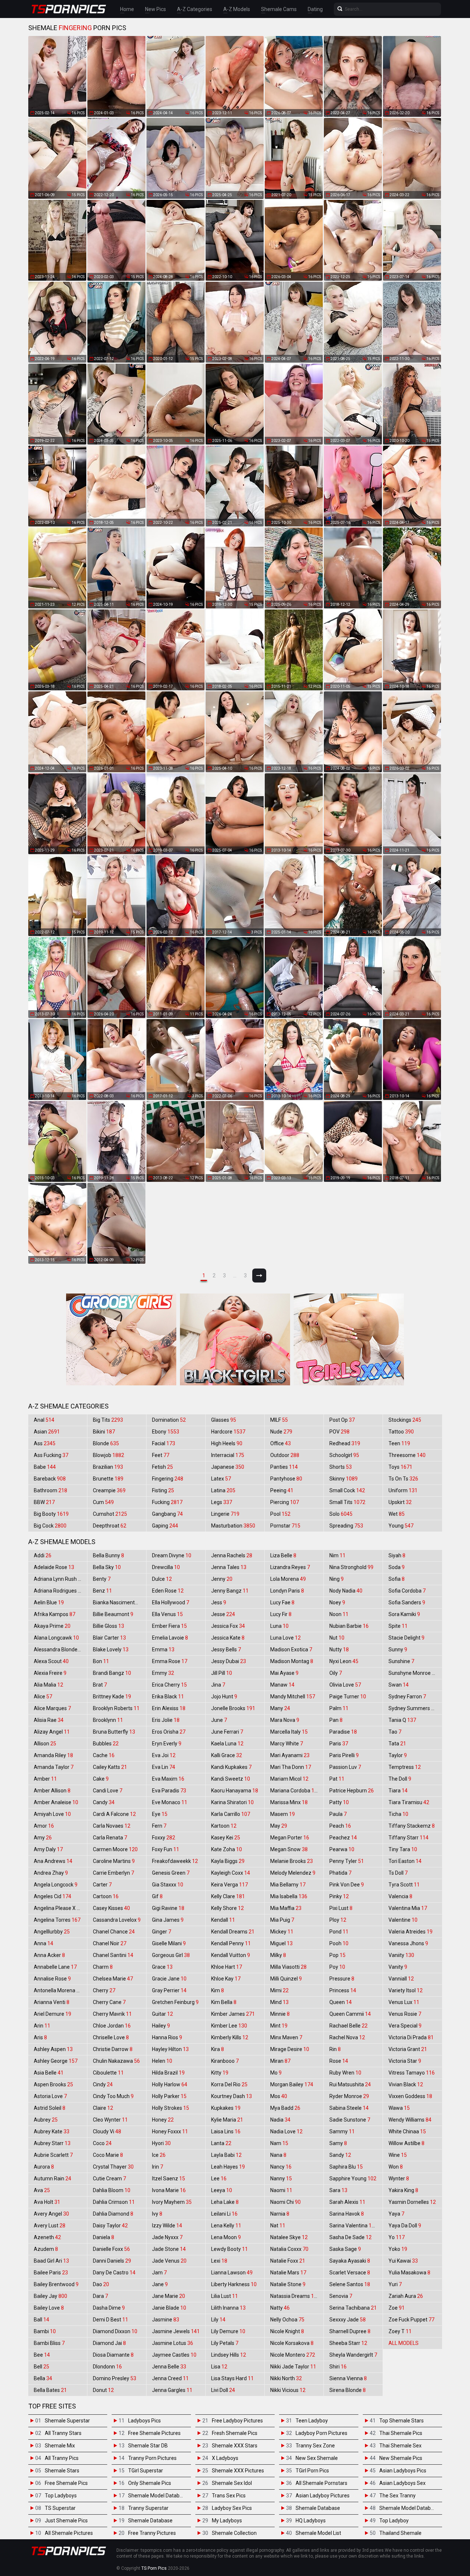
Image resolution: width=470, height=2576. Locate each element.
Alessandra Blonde (59, 1649)
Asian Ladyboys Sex (402, 2483)
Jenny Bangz (230, 1591)
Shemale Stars (62, 2471)
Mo (276, 2073)
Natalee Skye (289, 2237)
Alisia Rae (49, 1720)
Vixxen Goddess (410, 2096)
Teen (399, 1443)
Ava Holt (47, 2202)
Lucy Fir (281, 1614)
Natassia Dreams (295, 2296)
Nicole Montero (293, 2355)
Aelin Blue (49, 1602)
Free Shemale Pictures (154, 2433)
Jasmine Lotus (173, 2343)
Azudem (46, 2249)
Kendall (223, 1920)
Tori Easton (405, 1861)
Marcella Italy (289, 1732)
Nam (279, 2143)
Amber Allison (52, 1791)
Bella (43, 2378)
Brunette (108, 1479)
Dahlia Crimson (114, 2202)
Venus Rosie (405, 2014)
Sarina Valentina (353, 2226)
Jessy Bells (226, 1649)
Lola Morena (288, 1579)
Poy (337, 1967)
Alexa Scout (51, 1661)
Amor (44, 1826)
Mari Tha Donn (291, 1767)
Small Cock (347, 1490)
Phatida (340, 1873)
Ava (42, 2190)
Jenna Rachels (232, 1555)
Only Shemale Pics (150, 2483)
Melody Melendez (293, 1873)
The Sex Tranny (397, 2496)
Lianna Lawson (232, 2273)
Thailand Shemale (400, 2533)
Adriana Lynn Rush (59, 1579)
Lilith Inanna (228, 2308)
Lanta (221, 2143)
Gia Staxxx (168, 1885)
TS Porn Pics (154, 2568)
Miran (280, 2061)
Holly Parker (169, 2096)
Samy (338, 2143)
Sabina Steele (349, 2108)
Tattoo (401, 1432)
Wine (398, 2155)
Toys (400, 1467)
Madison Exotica (291, 1649)
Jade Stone (169, 2249)
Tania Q (402, 1720)
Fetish (162, 1467)
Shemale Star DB (148, 2446)
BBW (44, 1502)
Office (281, 1443)
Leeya (222, 2190)
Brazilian (108, 1467)
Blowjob (109, 1455)
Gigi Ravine (168, 1908)
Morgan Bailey (292, 2084)
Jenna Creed (170, 2378)
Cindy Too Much (113, 2096)
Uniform (403, 1490)
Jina (218, 1685)
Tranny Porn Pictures (152, 2458)
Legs (222, 1502)
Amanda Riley (53, 1755)
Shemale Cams (279, 9)
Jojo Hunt (224, 1697)
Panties (284, 1467)
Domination (169, 1420)
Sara (338, 2190)
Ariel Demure (53, 2014)
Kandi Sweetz (231, 1779)
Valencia (400, 1896)
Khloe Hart (227, 1967)
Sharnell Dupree (350, 2331)
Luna (279, 1626)
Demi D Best (111, 2320)
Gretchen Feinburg (175, 2002)
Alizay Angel (52, 1732)
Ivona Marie (169, 2190)
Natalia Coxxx (289, 2249)
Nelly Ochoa (287, 2320)
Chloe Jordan (112, 2026)
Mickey (282, 1932)
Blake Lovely (111, 1649)
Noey (337, 1602)
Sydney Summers (413, 1708)
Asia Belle (49, 2073)
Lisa (219, 2367)
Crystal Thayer (113, 2167)
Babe (45, 1467)
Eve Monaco (170, 1802)
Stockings (405, 1420)
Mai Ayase (284, 1673)
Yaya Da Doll (405, 2226)
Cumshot (110, 1514)
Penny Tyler (347, 1861)
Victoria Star (405, 2061)
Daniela (104, 2237)
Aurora (44, 2167)
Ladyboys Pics (144, 2421)
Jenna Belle (169, 2367)
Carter (102, 1885)
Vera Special (405, 2026)
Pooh (339, 1943)
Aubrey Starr (52, 2143)
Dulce (162, 1579)
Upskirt (400, 1502)
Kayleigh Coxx (231, 1873)
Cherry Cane (109, 2002)
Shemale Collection (234, 2533)
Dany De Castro (114, 2273)
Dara (100, 2296)
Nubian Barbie (349, 1626)
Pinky (339, 1896)
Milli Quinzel (286, 1979)
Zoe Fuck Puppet (411, 2320)
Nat (278, 2226)
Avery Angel (51, 2214)
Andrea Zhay (51, 1873)
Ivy (157, 2214)
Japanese (228, 1467)
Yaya (396, 2214)
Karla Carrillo (231, 1814)
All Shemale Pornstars (321, 2483)
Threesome (407, 1455)
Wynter (399, 2179)
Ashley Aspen (53, 2049)
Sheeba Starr (348, 2343)
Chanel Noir (110, 1943)
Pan (336, 1720)
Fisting (163, 1490)
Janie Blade (169, 2308)
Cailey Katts (110, 1767)
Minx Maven (286, 2037)
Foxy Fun (166, 1849)
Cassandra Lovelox (117, 1920)
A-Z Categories (195, 9)
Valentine (403, 1920)
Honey (163, 2120)
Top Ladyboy (394, 2521)
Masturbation (233, 1526)
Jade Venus (169, 2261)
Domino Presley (115, 2378)
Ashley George (56, 2061)
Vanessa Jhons (408, 1943)
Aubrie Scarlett (53, 2155)
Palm (339, 1708)
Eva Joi (164, 1755)
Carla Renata (110, 1838)
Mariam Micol (289, 1779)
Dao (101, 2284)
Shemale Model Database (158, 2496)
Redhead (345, 1443)
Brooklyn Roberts (116, 1708)
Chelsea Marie (113, 1979)
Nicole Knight (287, 2331)
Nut (337, 1638)
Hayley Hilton (170, 2049)
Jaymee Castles (174, 2355)
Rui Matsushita (350, 2084)
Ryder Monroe (349, 2096)
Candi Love (108, 1791)
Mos (279, 2096)
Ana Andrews (53, 1861)
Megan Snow (289, 1849)
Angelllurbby (52, 1932)
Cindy (103, 2084)
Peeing (282, 1490)
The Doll (400, 1779)
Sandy (340, 2155)
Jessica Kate (228, 1638)
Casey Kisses (111, 1908)
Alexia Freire (50, 1673)
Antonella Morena (58, 1990)
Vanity (398, 1967)
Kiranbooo (225, 2061)
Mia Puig (282, 1920)
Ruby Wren (345, 2073)
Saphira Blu (346, 2167)
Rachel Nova (347, 2037)
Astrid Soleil (50, 2108)
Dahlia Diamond (113, 2214)
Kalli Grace (227, 1755)
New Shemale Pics (401, 2458)
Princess (343, 1990)
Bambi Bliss (49, 2343)
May (279, 1826)
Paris (339, 1744)
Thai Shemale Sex (400, 2446)
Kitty (220, 2073)
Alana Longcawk (56, 1638)
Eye (160, 1814)
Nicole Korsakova (292, 2343)
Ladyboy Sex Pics (232, 2508)
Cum (103, 1502)
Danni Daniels (112, 2261)
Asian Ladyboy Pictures (323, 2496)
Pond (339, 1932)
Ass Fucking (51, 1455)
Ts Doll (398, 1873)
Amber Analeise (56, 1802)
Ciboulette (108, 2073)
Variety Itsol (406, 1990)
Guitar (162, 2014)
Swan (399, 1685)
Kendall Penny (231, 1943)
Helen (162, 2061)
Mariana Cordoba (295, 1791)
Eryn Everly (167, 1744)
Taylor (398, 1755)
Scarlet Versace (350, 2273)
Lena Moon (226, 2237)
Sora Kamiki (404, 1614)
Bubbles (106, 1744)
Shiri (338, 2367)
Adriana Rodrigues (59, 1591)
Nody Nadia (346, 1591)
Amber (45, 1779)
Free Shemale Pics (66, 2483)
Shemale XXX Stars (235, 2446)
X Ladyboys (225, 2458)
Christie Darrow (113, 2049)
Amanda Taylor (54, 1767)
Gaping (165, 1526)
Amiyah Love (52, 1814)
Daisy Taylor (110, 2226)
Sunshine (401, 1661)
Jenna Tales (229, 1567)
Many (280, 1708)
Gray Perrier (169, 1990)
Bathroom (50, 1490)
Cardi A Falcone (114, 1814)
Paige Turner (348, 1697)
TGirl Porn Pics (312, 2471)
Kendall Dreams (233, 1932)
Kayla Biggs (228, 1861)
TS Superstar (60, 2508)
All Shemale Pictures (69, 2533)
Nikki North (286, 2378)
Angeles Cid (53, 1896)
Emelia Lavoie (170, 1638)
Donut (103, 2390)
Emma (163, 1649)
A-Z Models (237, 9)
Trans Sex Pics (229, 2496)
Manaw (282, 1685)
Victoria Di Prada (411, 2037)
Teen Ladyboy (312, 2421)
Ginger (162, 1932)
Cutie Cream (109, 2179)
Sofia (397, 1579)
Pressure (342, 1979)
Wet (397, 1514)
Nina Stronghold (351, 1567)
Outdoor (285, 1455)
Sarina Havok (347, 2214)
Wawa (399, 2108)
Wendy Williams (410, 2120)
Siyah (397, 1555)
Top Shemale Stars (402, 2421)
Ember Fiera (169, 1626)
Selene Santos (350, 2284)
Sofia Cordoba (407, 1591)
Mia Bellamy (288, 1885)
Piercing (285, 1502)
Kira (218, 2049)
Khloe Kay (226, 1979)
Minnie (280, 2014)
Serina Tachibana (353, 2308)
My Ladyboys (227, 2521)
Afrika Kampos (55, 1614)
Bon (101, 1661)
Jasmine (166, 2320)
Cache (104, 1755)
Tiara (398, 1791)
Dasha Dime (109, 2308)
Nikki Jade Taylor (293, 2367)
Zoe (397, 2308)
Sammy (342, 2131)
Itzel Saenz (169, 2179)
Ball (41, 2320)
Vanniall (401, 1979)
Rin (335, 2049)
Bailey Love (49, 2308)
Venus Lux (404, 2002)
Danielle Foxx (111, 2249)
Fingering (168, 1479)
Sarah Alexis (347, 2202)
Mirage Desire (290, 2049)
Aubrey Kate (52, 2131)
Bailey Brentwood (56, 2284)
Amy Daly (48, 1849)
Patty (339, 1802)
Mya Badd (285, 2108)
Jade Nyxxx (167, 2237)
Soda (397, 1567)
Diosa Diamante (113, 2355)
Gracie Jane (169, 1979)
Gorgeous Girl (171, 1955)
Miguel (281, 1943)
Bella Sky (107, 1567)
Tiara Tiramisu (409, 1802)
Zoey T (400, 2331)
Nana (278, 2155)
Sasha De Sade (350, 2237)
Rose (339, 2061)
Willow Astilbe (406, 2143)
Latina (223, 1490)
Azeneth (47, 2237)
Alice (43, 1697)
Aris (40, 2037)
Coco (102, 2143)
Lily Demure (228, 2331)
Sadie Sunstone (350, 2120)
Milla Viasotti (288, 1967)
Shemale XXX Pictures (238, 2471)
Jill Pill (222, 1673)
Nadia (280, 2120)
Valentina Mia (408, 1908)
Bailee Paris (51, 2273)
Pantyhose (286, 1479)
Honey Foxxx (170, 2131)
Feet (161, 1455)
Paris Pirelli (344, 1755)
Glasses (224, 1420)
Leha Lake (225, 2202)
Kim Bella (224, 2002)
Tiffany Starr (408, 1838)
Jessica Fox (228, 1626)
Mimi (279, 1990)
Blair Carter (109, 1638)
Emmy (163, 1673)
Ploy (338, 1920)
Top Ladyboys (61, 2496)
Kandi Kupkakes (231, 1767)
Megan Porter (290, 1838)
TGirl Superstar (146, 2471)
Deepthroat (110, 1526)
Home (127, 9)
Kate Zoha (227, 1849)
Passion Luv (345, 1767)
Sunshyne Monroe (413, 1673)
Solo (341, 1514)
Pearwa (342, 1849)
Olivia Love (345, 1685)
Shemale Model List (318, 2533)
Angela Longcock (56, 1885)
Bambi (45, 2331)
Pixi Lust (341, 1908)
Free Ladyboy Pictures (237, 2421)
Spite (398, 1626)
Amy (43, 1838)
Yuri (395, 2284)
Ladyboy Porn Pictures (321, 2433)
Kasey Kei (226, 1838)
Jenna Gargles (172, 2390)
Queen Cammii (350, 2014)
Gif (157, 1896)
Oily (336, 1673)
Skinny (344, 1479)
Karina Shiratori (232, 1802)
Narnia (280, 2214)
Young (401, 1526)
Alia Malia (48, 1685)
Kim (218, 1990)
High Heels (227, 1443)
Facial (164, 1443)
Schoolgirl (344, 1455)
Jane (160, 2284)
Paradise (343, 1732)
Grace (162, 1967)
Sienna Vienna (348, 2378)
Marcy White (287, 1744)
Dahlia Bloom (112, 2190)
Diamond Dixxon (115, 2331)
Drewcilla (166, 1567)
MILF (279, 1420)
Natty (280, 2308)
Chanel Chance (114, 1932)
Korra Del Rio (229, 2084)
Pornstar (285, 1526)
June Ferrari (227, 1732)
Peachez (343, 1838)
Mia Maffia (286, 1908)
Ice (159, 2155)
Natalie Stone (288, 2284)
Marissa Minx (289, 1802)
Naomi (281, 2190)
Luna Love (285, 1638)
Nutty (339, 1649)
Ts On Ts (403, 1479)
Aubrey (46, 2120)
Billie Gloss (109, 1626)
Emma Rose (170, 1661)
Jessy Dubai (229, 1661)
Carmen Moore (115, 1849)
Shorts (341, 1467)
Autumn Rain (53, 2179)
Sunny (398, 1649)
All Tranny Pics (62, 2458)
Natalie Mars (288, 2273)
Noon (339, 1614)
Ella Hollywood (171, 1602)
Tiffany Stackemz (412, 1826)
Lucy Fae (282, 1602)
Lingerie (225, 1514)
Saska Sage (345, 2249)
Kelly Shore (227, 1908)
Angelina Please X (58, 1908)
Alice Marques (52, 1708)
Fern (159, 1826)
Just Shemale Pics (66, 2521)
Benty (102, 1579)
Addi (43, 1555)
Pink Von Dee (347, 1885)
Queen (341, 2002)
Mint (279, 2026)
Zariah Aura (406, 2296)
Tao (395, 1732)
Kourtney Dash (232, 2096)
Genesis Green (171, 1873)
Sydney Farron (407, 1697)
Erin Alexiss (169, 1708)
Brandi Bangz (112, 1673)
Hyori (161, 2143)
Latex (221, 1479)
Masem (283, 1814)
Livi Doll (223, 2390)
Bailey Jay (50, 2296)
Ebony (166, 1432)
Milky (278, 1955)
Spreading (346, 1526)
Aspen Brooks (53, 2084)
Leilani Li (224, 2214)
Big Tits (108, 1420)
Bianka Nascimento (119, 1602)
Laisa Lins (226, 2131)
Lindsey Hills (229, 2355)
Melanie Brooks (292, 1861)
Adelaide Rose (54, 1567)
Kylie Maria (227, 2120)
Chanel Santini (113, 1955)
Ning (337, 1579)
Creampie (109, 1490)
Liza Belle (283, 1555)
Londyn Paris (287, 1591)
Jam (159, 2273)
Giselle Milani (169, 1943)
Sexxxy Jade (348, 2320)
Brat (100, 1685)
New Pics (156, 9)
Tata (397, 1744)
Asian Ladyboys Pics (403, 2471)
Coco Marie (108, 2155)
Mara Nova (285, 1720)
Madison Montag (292, 1661)
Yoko (398, 2249)
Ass (45, 1443)
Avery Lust (50, 2226)
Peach (340, 1826)
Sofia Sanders (407, 1602)
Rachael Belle (348, 2026)
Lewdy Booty (229, 2249)
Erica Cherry (169, 1685)
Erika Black (168, 1697)
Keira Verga (229, 1885)
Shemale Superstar (67, 2421)
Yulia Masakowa (409, 2273)
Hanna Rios (167, 2037)
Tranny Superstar (148, 2508)
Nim (337, 1555)
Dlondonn (107, 2367)
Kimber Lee (229, 2026)
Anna (44, 1943)
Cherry (104, 1990)
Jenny (222, 1579)
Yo (397, 2237)
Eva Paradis (169, 1791)
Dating (315, 9)
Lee (219, 2179)
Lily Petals (225, 2343)
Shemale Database (150, 2521)
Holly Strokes (171, 2108)
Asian (47, 1432)
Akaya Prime (52, 1626)
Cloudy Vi (107, 2131)
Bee (42, 2355)
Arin (42, 2026)
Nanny (281, 2179)
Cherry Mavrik (112, 2014)
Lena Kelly (226, 2226)
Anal (44, 1420)
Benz (102, 1591)
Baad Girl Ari (51, 2261)
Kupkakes (226, 2108)
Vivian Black (406, 2084)
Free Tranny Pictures (152, 2533)
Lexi (219, 2261)
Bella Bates (50, 2390)
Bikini (104, 1432)
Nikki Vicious (288, 2390)
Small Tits (347, 1502)
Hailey (161, 2026)
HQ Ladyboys (311, 2521)
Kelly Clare (228, 1896)
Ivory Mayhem (172, 2202)
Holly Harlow (170, 2084)
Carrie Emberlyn (113, 1873)
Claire (103, 2108)
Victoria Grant (408, 2049)
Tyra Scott (404, 1885)
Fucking (167, 1502)
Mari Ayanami (290, 1755)
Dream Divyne (172, 1555)
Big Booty (51, 1514)
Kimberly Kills (230, 2037)
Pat (337, 1779)
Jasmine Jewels (176, 2331)
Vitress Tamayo (412, 2073)
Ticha (398, 1814)
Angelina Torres (57, 1920)
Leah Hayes (228, 2167)
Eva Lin (164, 1767)
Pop (337, 1955)
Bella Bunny (109, 1555)
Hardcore (228, 1432)
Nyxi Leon (344, 1661)
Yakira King (403, 2190)
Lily (218, 2320)
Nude (281, 1432)
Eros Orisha (169, 1732)
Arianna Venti (52, 2002)
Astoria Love (50, 2096)
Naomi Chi (285, 2202)
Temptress (405, 1767)
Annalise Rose (52, 1979)
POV (339, 1432)
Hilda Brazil (168, 2073)
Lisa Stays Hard (232, 2378)
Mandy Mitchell (293, 1697)
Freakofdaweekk (175, 1861)
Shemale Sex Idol (232, 2483)
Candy (104, 1802)
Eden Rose (168, 1591)
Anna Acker (49, 1955)
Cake (101, 1779)
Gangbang (167, 1514)
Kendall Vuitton (231, 1955)
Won (396, 2167)
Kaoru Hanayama (235, 1791)
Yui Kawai (403, 2261)
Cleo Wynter (110, 2120)
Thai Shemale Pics (401, 2433)
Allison (45, 1744)
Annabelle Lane (55, 1967)
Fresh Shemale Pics (235, 2433)
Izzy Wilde (167, 2226)
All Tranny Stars (63, 2433)
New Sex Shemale (317, 2458)
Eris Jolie (166, 1720)
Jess (219, 1602)
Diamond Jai (109, 2343)
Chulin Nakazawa (116, 2061)
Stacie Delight (406, 1638)
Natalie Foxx (288, 2261)
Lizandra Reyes (290, 1567)
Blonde (106, 1443)
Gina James (168, 1920)
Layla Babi (226, 2155)
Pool (280, 1514)
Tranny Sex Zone (315, 2446)
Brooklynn (108, 1720)
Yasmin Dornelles (412, 2202)
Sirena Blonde (348, 2390)
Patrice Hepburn (352, 1791)
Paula (338, 1814)
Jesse (223, 1614)
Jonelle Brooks (233, 1708)
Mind (279, 2002)
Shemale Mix (60, 2446)
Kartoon (224, 1826)
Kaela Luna (227, 1744)
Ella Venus (167, 1614)
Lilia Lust (225, 2296)
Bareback (50, 1479)
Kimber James (233, 2014)
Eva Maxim (168, 1779)
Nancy (281, 2167)
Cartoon (106, 1896)
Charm (103, 1967)
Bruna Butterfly (114, 1732)
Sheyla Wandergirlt (353, 2355)
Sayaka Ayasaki (350, 2261)
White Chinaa (407, 2131)
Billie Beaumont (113, 1614)
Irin (158, 2167)
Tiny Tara (403, 1849)
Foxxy (164, 1838)
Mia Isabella (289, 1896)
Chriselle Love (111, 2037)
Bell (41, 2367)
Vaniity (401, 1955)
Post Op (342, 1420)
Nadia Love (286, 2131)
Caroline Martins (114, 1861)
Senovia (341, 2296)
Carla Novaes (112, 1826)
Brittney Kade (112, 1697)
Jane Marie (169, 2296)
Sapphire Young (353, 2179)
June (219, 1720)
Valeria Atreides (411, 1932)
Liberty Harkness (234, 2284)
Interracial (228, 1455)
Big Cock (50, 1526)
